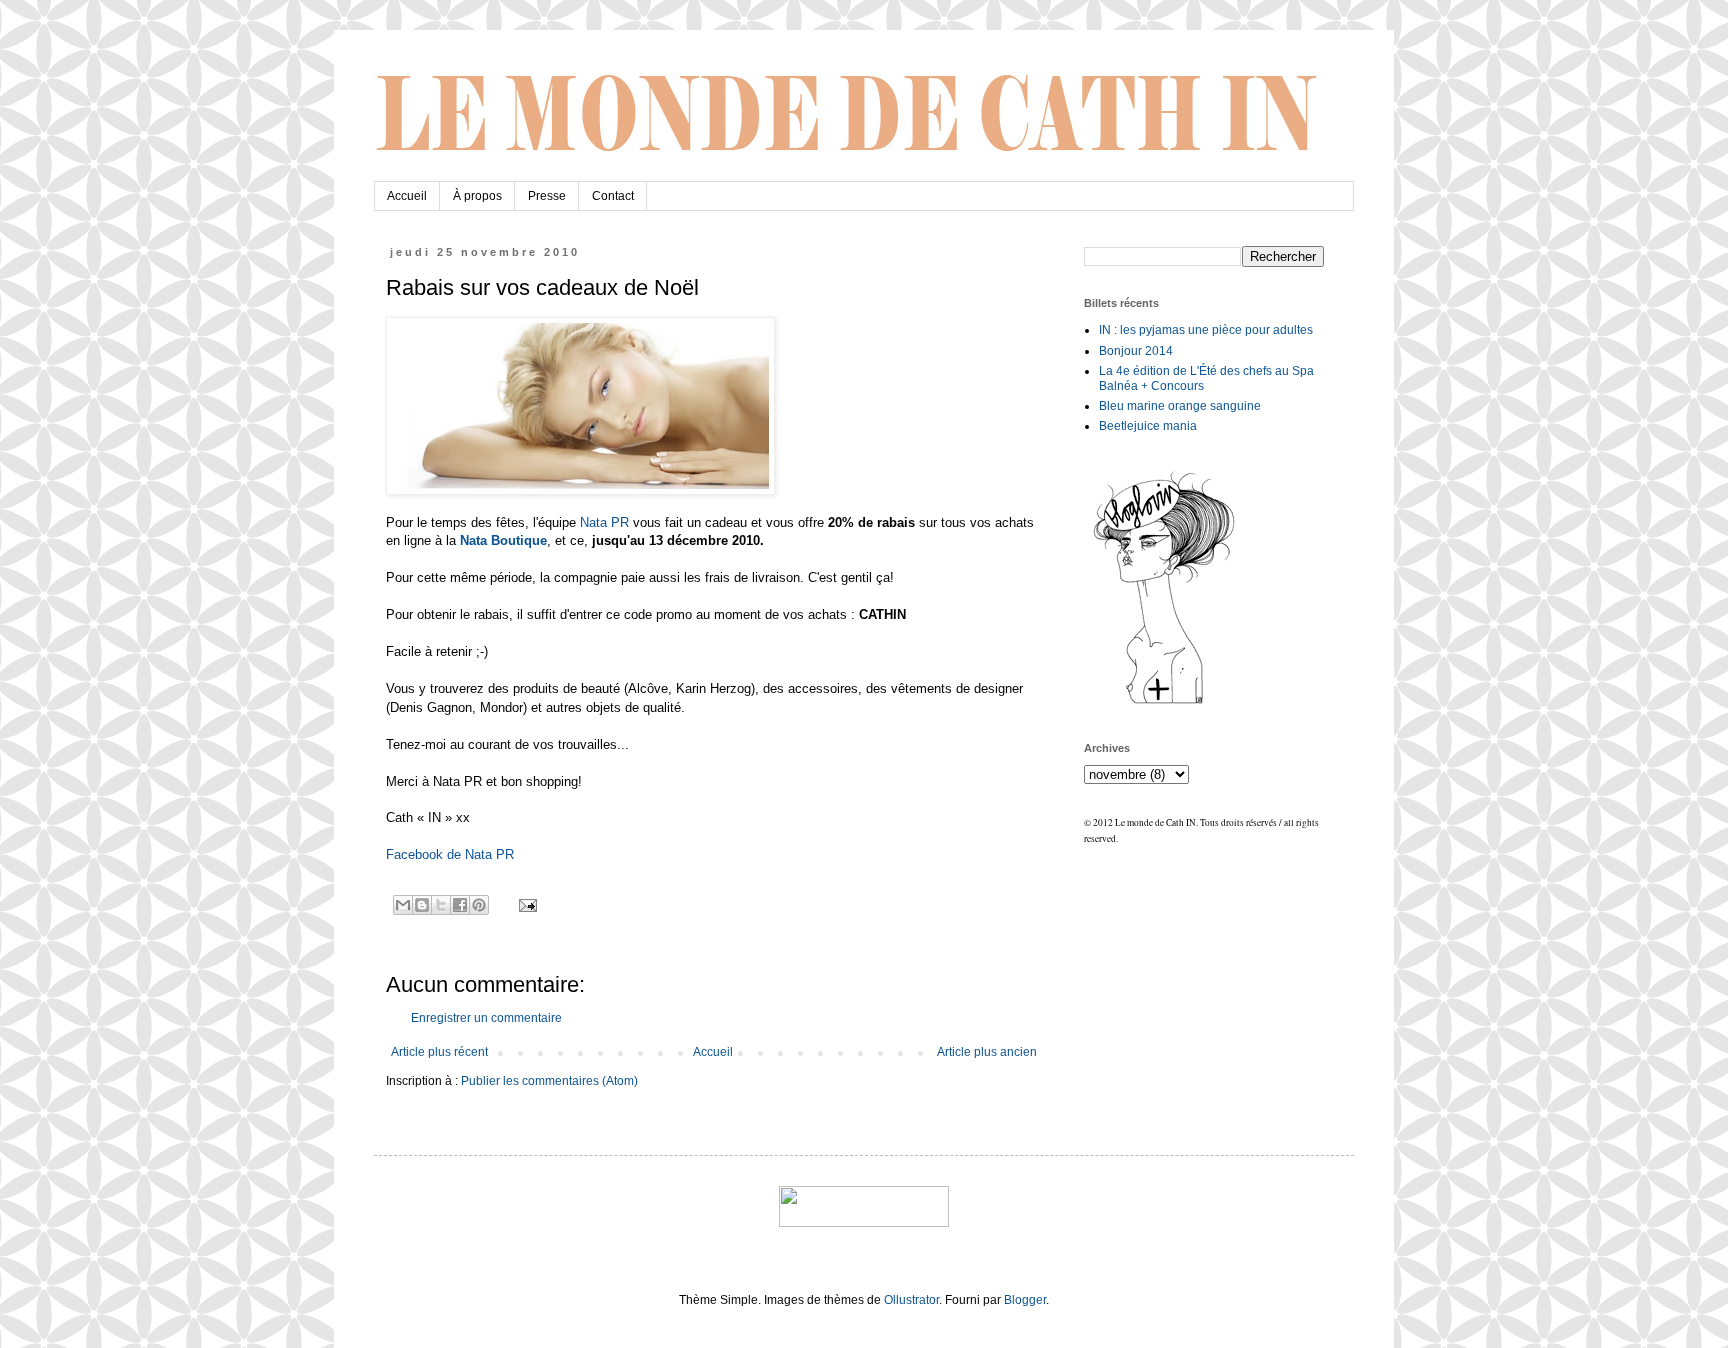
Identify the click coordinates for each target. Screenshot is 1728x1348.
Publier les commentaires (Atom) (549, 1081)
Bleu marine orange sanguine (1180, 406)
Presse (547, 196)
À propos (477, 196)
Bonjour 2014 (1136, 351)
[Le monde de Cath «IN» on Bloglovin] (1164, 703)
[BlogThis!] (422, 905)
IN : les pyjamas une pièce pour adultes (1206, 330)
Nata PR (604, 522)
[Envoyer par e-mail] (403, 905)
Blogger (1025, 1300)
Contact (613, 196)
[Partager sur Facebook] (460, 905)
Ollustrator (911, 1300)
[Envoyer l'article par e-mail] (525, 904)
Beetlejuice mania (1148, 426)
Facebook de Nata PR (450, 854)
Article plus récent (439, 1052)
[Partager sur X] (441, 905)
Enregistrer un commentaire (486, 1018)
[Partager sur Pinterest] (479, 905)
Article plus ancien (987, 1052)
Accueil (407, 196)
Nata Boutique (503, 540)
